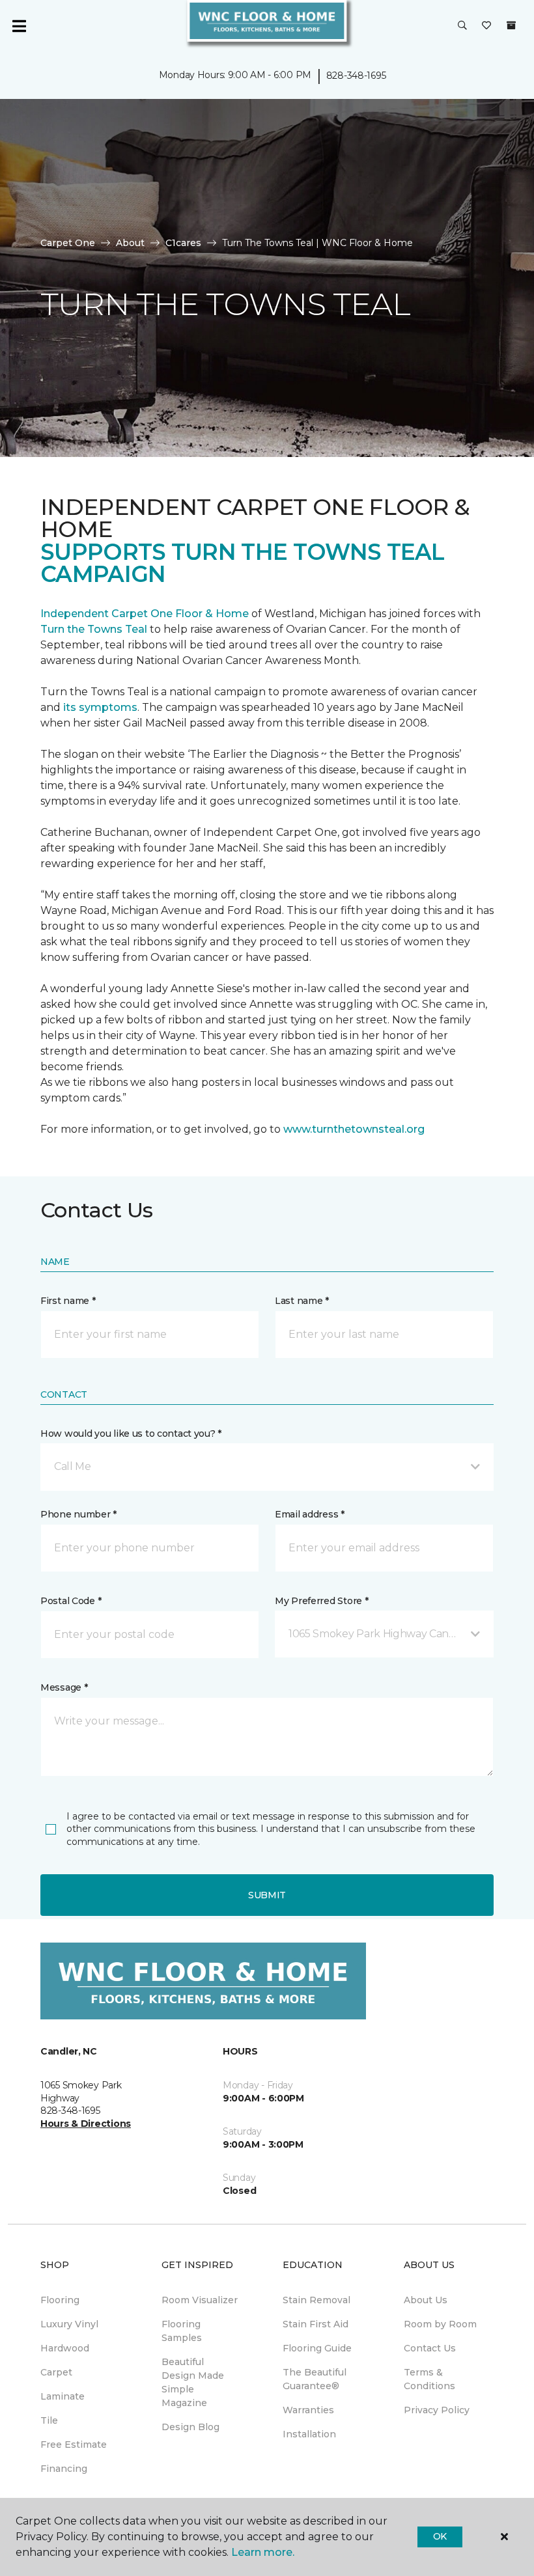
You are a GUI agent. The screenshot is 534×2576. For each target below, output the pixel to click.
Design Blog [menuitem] (190, 2427)
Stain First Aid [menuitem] (316, 2324)
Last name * (302, 1301)
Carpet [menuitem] (56, 2372)
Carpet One (68, 243)
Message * (64, 1687)
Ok (440, 2536)
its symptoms (100, 707)
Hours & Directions (86, 2124)
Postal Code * (71, 1601)
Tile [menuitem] (49, 2420)
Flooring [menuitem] (60, 2300)
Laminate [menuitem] (63, 2396)
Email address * (310, 1514)
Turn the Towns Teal (94, 629)
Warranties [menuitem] (308, 2410)
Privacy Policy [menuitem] (437, 2410)
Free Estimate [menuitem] (74, 2444)
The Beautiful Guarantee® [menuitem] (315, 2379)
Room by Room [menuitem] (440, 2324)
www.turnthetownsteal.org (354, 1129)
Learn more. (263, 2552)
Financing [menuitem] (64, 2469)
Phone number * (78, 1514)
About (130, 243)
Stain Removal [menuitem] (316, 2300)
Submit (267, 1895)
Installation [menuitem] (309, 2434)
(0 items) (511, 25)
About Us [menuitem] (426, 2300)
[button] (462, 26)
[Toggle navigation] (19, 26)
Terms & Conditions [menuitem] (429, 2379)
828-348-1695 (356, 76)
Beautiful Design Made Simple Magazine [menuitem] (193, 2382)
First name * (68, 1301)
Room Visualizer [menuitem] (200, 2300)
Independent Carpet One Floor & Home (145, 614)
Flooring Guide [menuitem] (317, 2348)
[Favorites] (486, 26)
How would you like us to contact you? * (131, 1433)
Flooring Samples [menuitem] (182, 2331)
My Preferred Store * (321, 1601)
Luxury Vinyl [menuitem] (69, 2324)
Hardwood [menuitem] (65, 2348)
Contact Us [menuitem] (430, 2348)
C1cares (183, 243)
